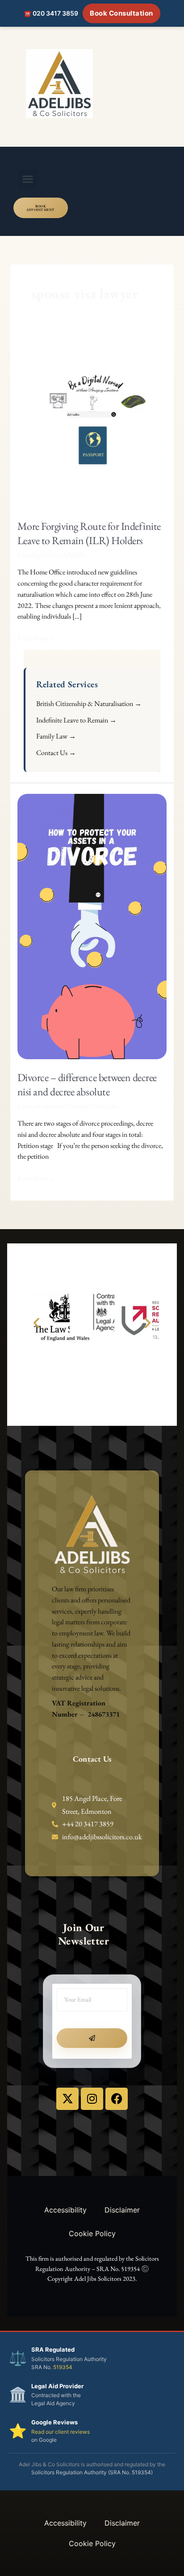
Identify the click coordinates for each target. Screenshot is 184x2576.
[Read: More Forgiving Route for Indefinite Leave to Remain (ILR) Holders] (92, 421)
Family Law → (56, 736)
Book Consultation (121, 13)
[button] (28, 179)
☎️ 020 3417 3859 (51, 13)
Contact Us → (56, 753)
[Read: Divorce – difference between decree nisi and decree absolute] (92, 926)
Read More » (35, 638)
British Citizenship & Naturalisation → (89, 704)
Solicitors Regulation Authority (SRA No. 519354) (92, 2472)
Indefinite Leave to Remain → (76, 720)
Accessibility (65, 2210)
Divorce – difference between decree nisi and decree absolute (87, 1084)
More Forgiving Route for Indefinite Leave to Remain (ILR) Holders (89, 533)
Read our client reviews (61, 2432)
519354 (63, 2367)
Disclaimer (122, 2210)
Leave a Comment (42, 1106)
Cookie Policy (92, 2233)
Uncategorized (37, 555)
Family (80, 1106)
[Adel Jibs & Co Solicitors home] (92, 84)
